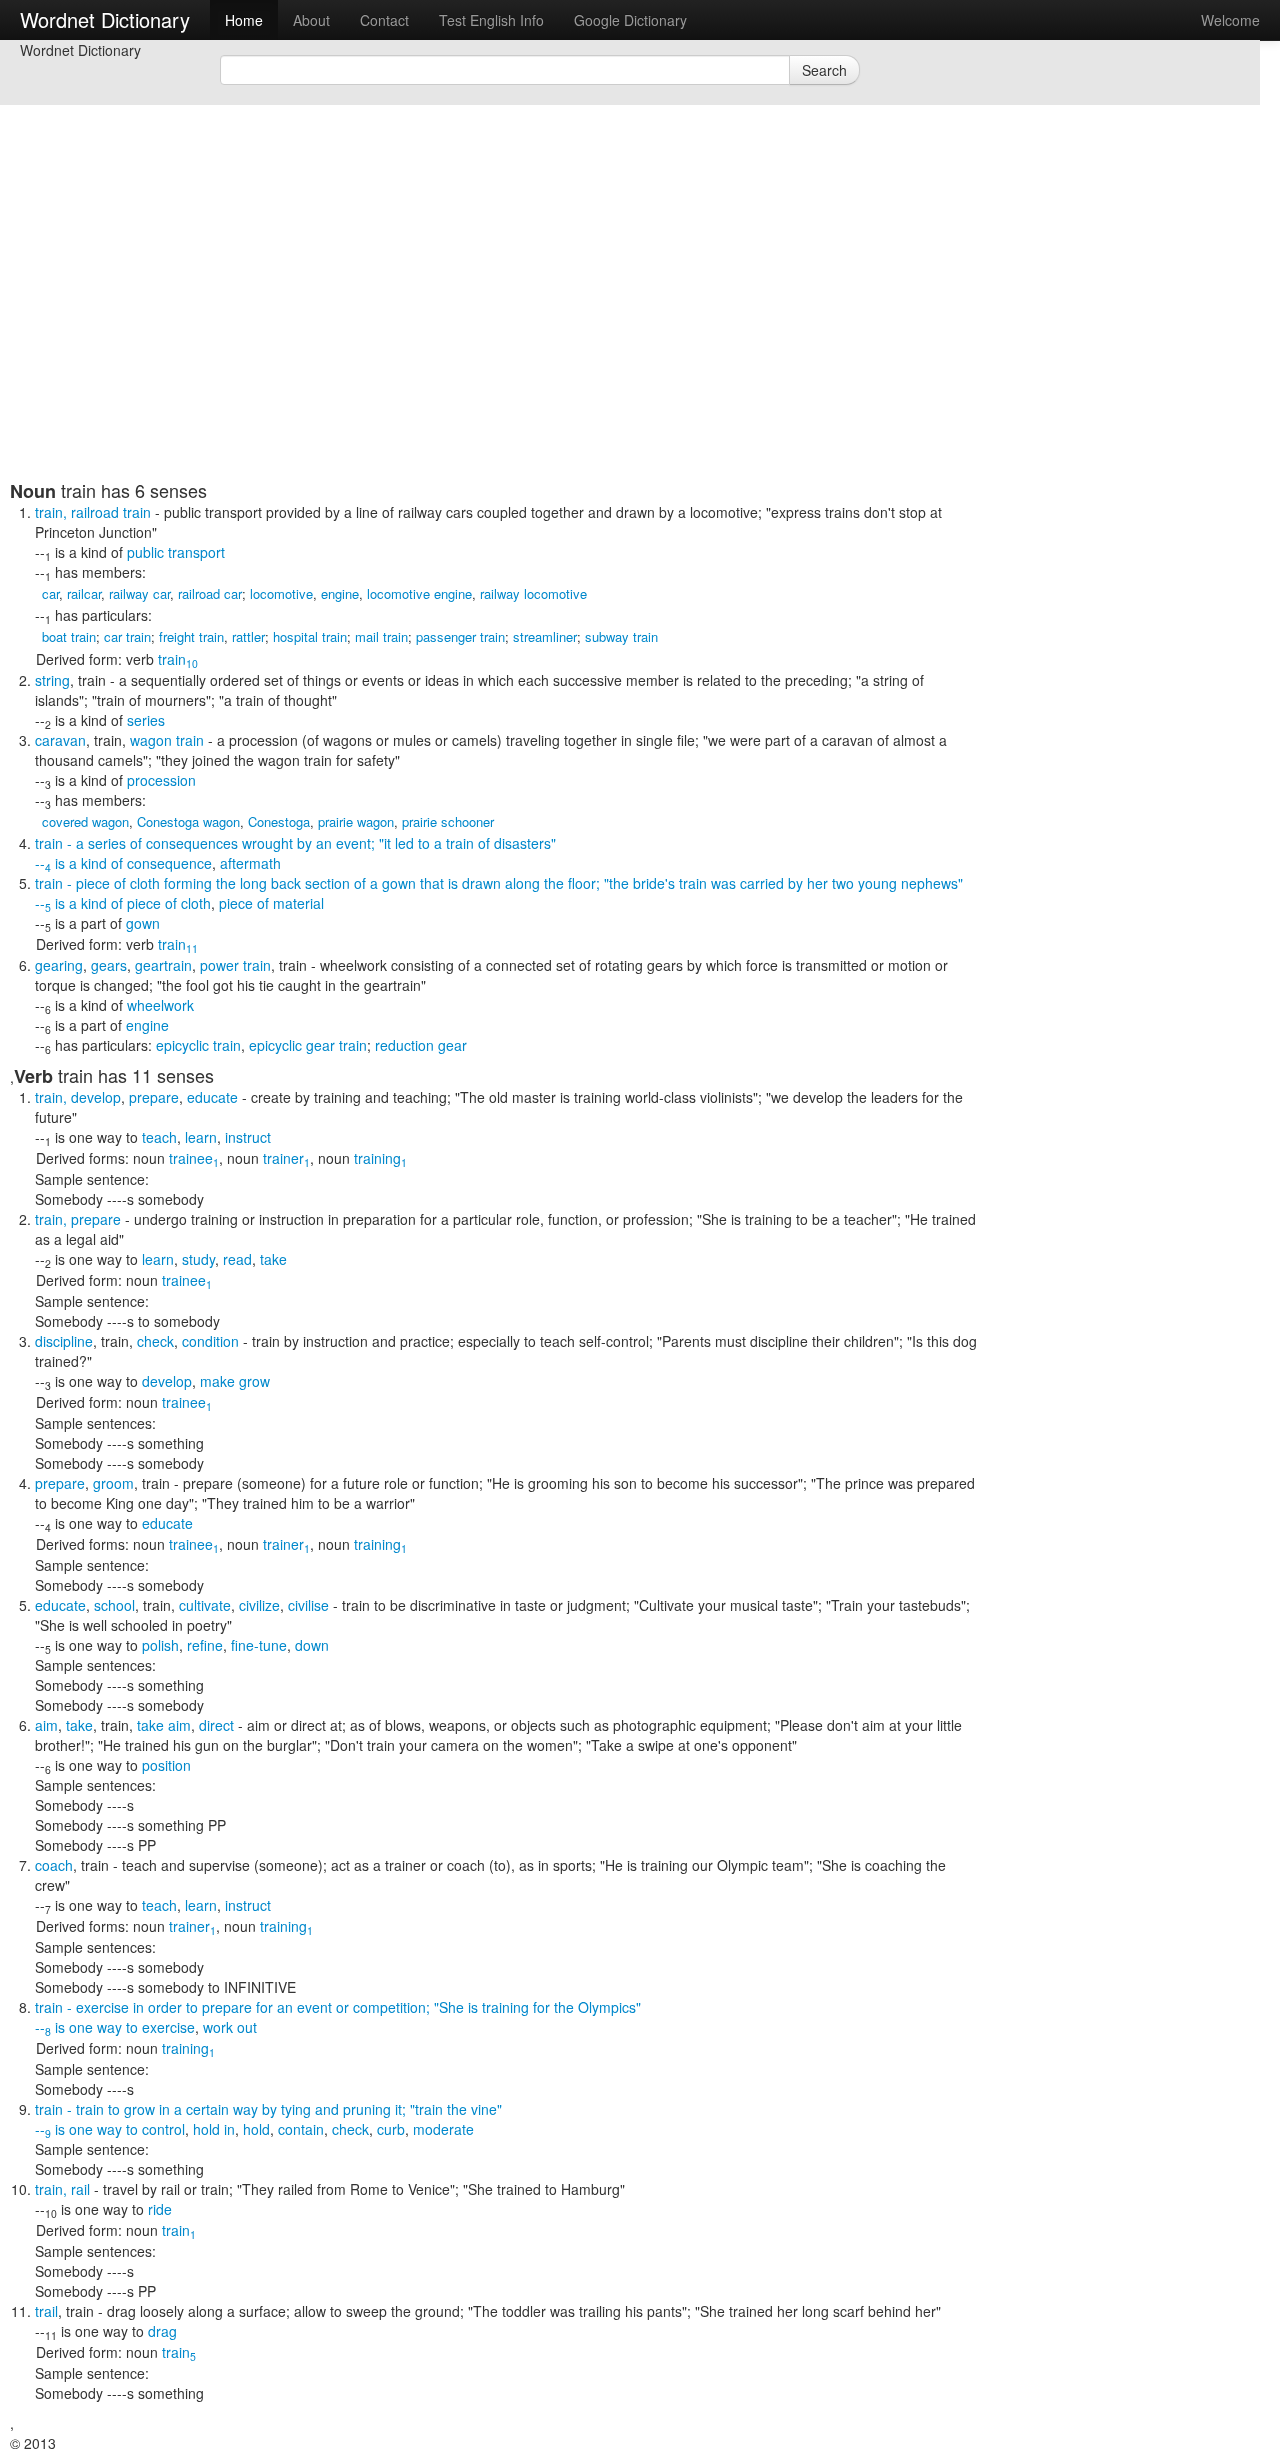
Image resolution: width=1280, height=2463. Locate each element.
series (146, 720)
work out (230, 2027)
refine (205, 1645)
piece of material (271, 903)
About (311, 20)
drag (162, 2331)
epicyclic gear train (308, 1045)
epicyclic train (198, 1045)
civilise (308, 1605)
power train (235, 965)
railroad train (111, 512)
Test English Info (491, 20)
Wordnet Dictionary (105, 19)
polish (160, 1645)
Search (824, 70)
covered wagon (85, 821)
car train (127, 636)
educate (212, 1097)
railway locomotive (533, 593)
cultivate (205, 1605)
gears (109, 965)
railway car (139, 593)
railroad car (210, 593)
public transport (176, 552)
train (178, 659)
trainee (194, 1158)
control (163, 2129)
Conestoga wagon (188, 821)
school (114, 1605)
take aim (164, 1725)
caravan (60, 740)
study (198, 1259)
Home (244, 20)
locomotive (281, 593)
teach (159, 1137)
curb (391, 2129)
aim (46, 1725)
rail (80, 2189)
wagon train (167, 740)
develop (96, 1097)
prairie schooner (448, 821)
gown (143, 923)
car (50, 593)
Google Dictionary (630, 20)
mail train (381, 636)
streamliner (545, 636)
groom (113, 1483)
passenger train (460, 636)
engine (340, 593)
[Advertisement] (495, 340)
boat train (69, 636)
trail (46, 2311)
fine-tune (259, 1645)
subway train (621, 636)
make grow (235, 1381)
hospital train (310, 636)
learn (201, 1137)
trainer (286, 1158)
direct (216, 1725)
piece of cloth (169, 903)
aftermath (250, 863)
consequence (169, 863)
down (312, 1645)
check (155, 1341)
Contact (384, 20)
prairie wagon (356, 821)
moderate (443, 2129)
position (166, 1765)
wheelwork (160, 1005)
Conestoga (279, 821)
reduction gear (421, 1045)
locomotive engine (419, 593)
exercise (168, 2027)
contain (301, 2129)
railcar (84, 593)
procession (161, 780)
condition (210, 1341)
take (273, 1259)
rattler (248, 636)
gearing (59, 965)
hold (256, 2129)
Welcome (1230, 20)
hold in (214, 2129)
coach (54, 1865)
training (380, 1158)
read (237, 1259)
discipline (64, 1341)
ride (160, 2209)
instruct (248, 1137)
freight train (191, 636)
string (52, 680)
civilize (259, 1605)
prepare (154, 1097)
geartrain (163, 965)
